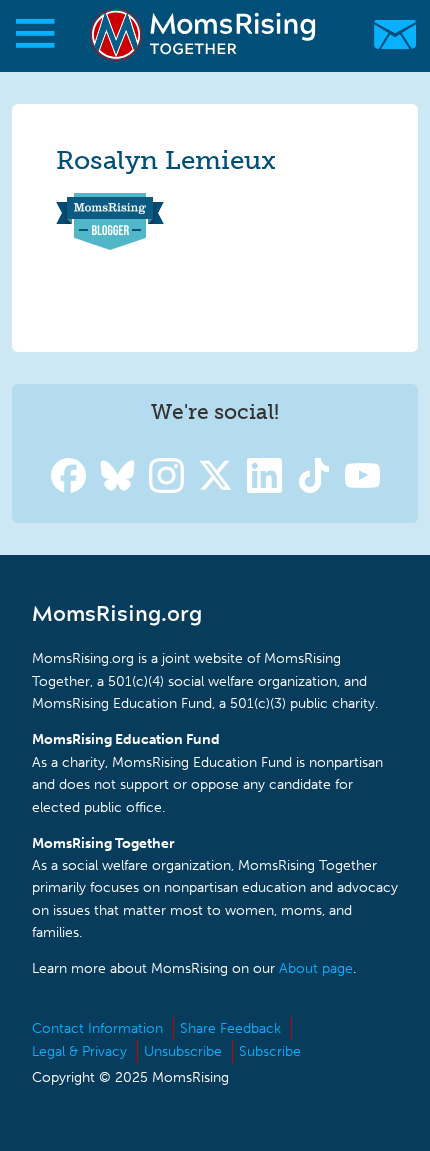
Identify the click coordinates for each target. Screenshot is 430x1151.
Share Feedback (230, 1028)
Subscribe (270, 1051)
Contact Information (97, 1028)
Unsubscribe (183, 1051)
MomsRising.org (205, 34)
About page (316, 968)
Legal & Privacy (79, 1051)
